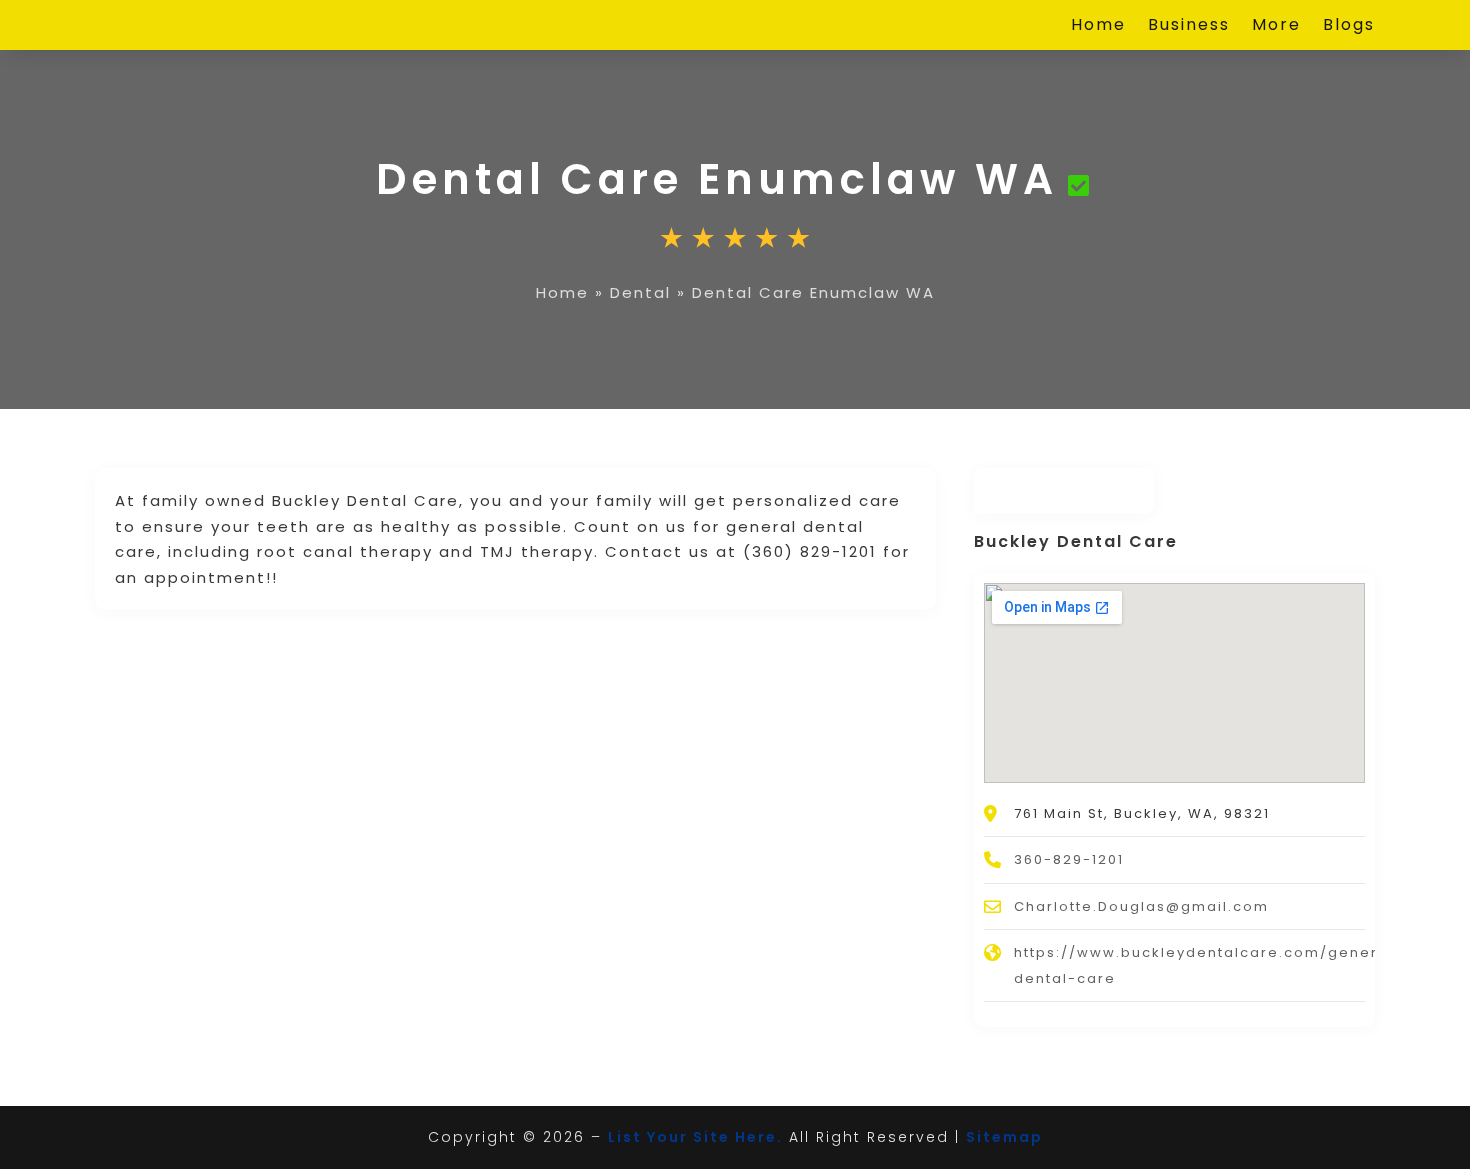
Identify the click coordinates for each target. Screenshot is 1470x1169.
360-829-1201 (1069, 859)
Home (1098, 27)
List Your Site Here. (695, 1137)
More (1276, 27)
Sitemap (1004, 1137)
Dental (640, 292)
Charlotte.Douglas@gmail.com (1141, 906)
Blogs (1349, 27)
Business (1189, 27)
